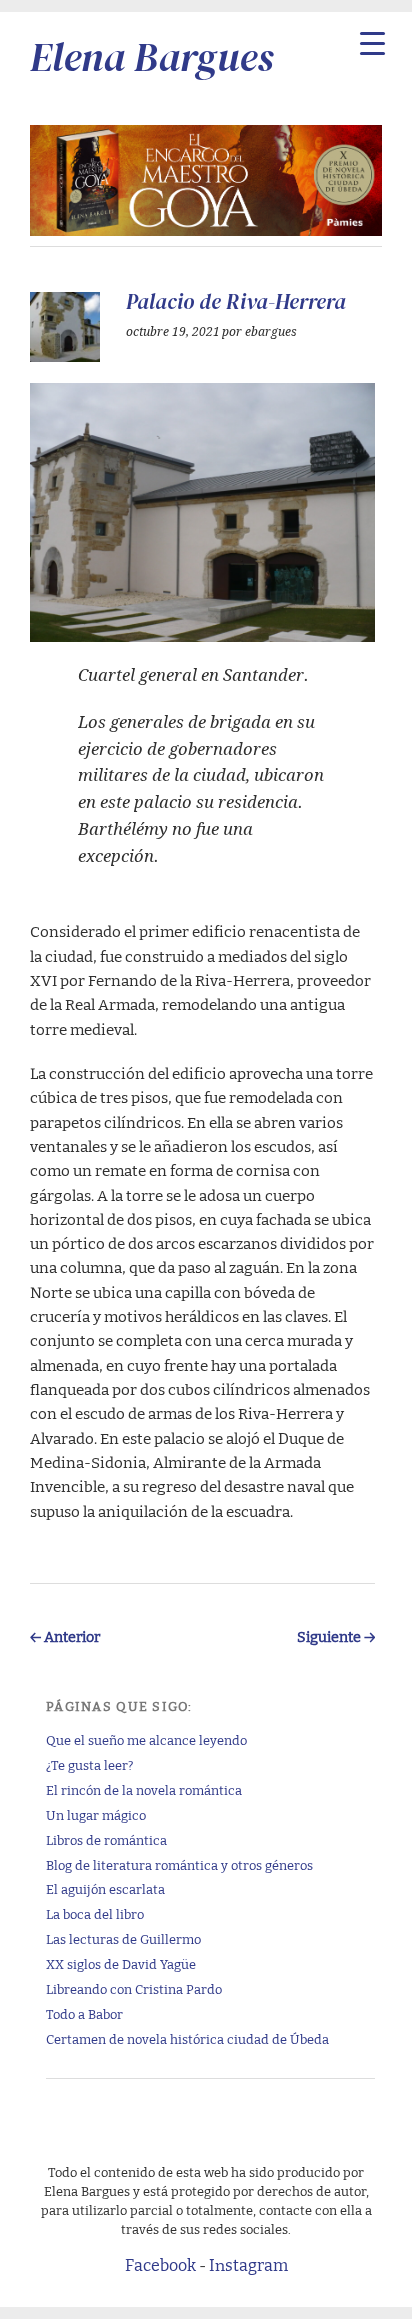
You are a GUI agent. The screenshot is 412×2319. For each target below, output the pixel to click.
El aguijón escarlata (105, 1888)
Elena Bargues (151, 57)
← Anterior (65, 1635)
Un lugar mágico (96, 1814)
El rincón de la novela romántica (144, 1789)
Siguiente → (336, 1635)
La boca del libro (95, 1913)
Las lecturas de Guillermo (123, 1938)
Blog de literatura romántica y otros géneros (179, 1864)
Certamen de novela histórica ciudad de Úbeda (187, 2038)
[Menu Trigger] (372, 42)
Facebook (160, 2264)
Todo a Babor (84, 2013)
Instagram (248, 2264)
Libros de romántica (106, 1839)
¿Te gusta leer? (89, 1764)
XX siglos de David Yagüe (121, 1963)
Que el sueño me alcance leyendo (146, 1739)
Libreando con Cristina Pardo (134, 1988)
